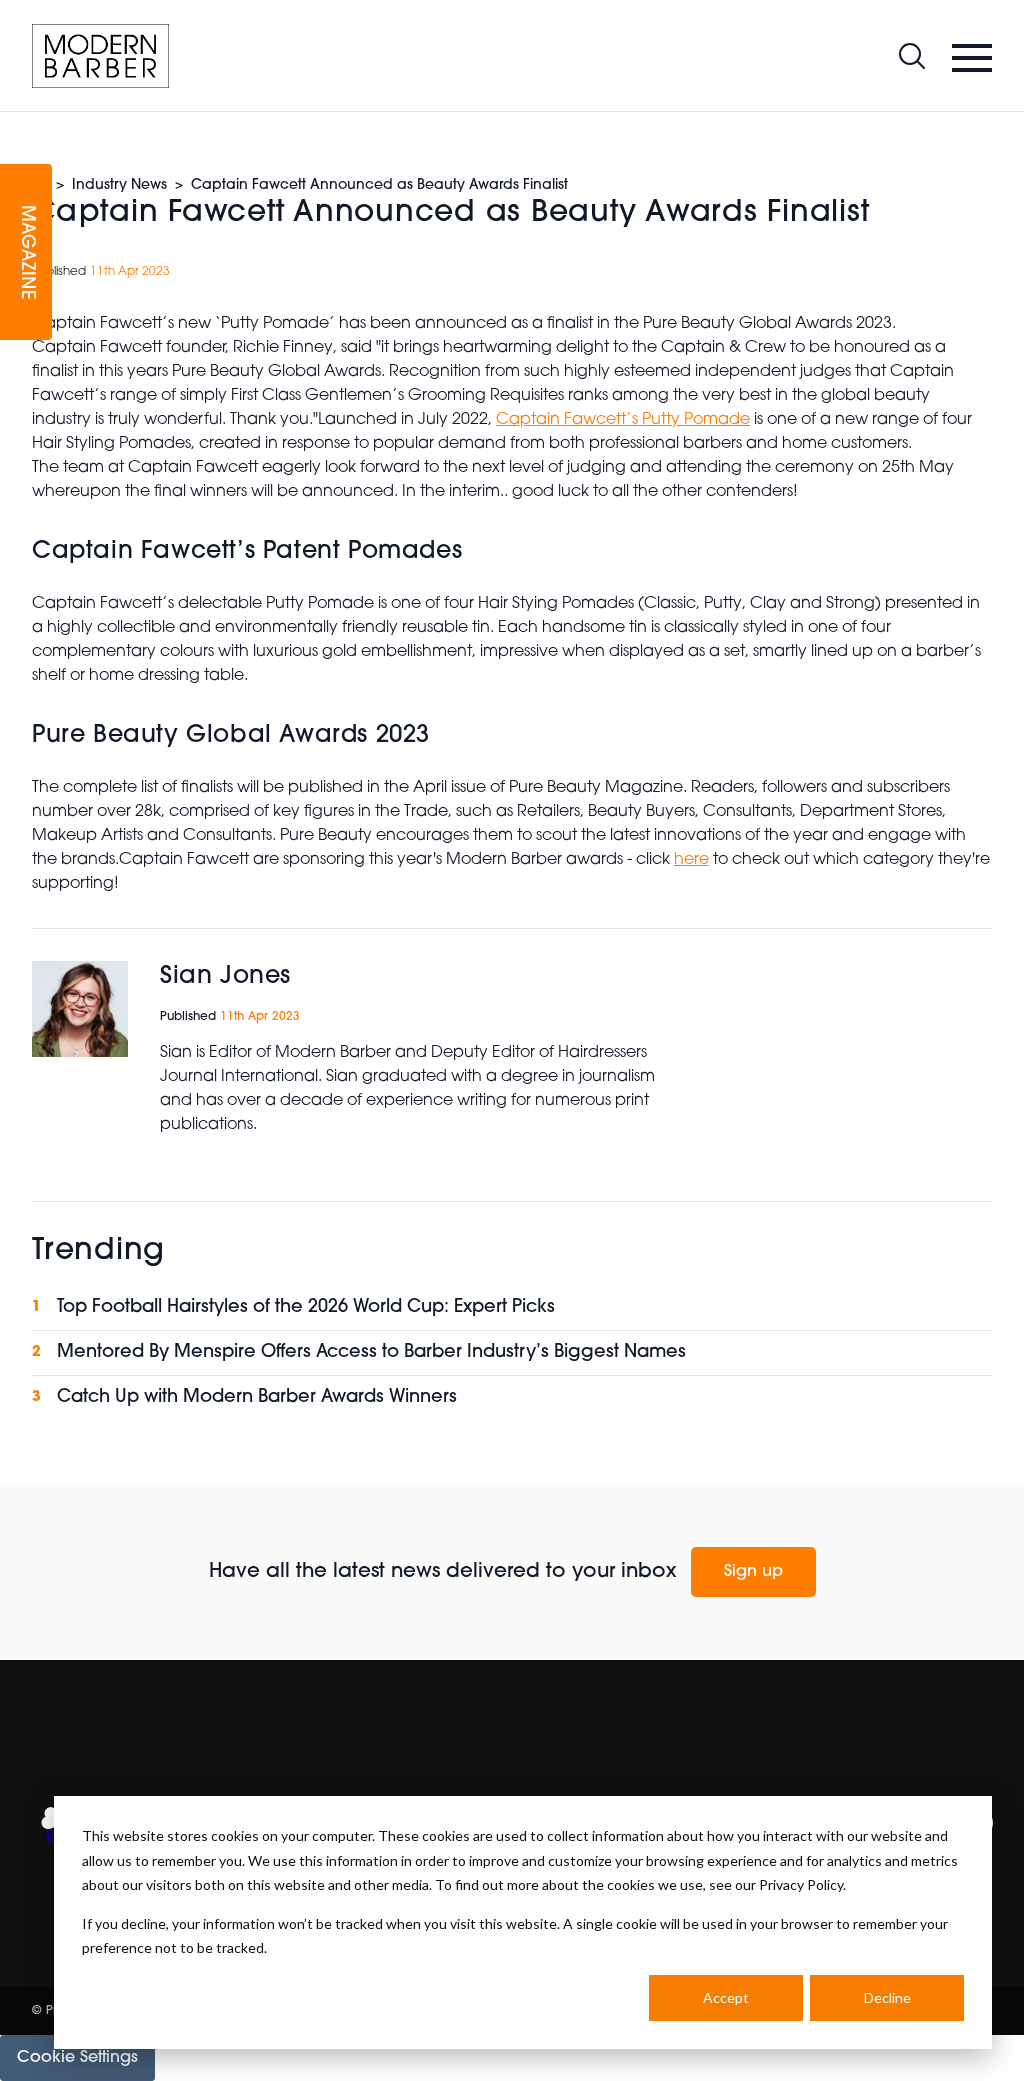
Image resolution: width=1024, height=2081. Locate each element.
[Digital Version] (16, 124)
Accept (726, 1997)
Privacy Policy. (802, 1884)
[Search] (912, 56)
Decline (887, 1997)
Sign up (753, 1572)
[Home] (100, 56)
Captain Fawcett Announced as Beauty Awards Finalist (379, 185)
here (691, 860)
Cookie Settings (77, 2058)
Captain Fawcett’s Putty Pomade (623, 420)
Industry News (119, 185)
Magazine (26, 252)
